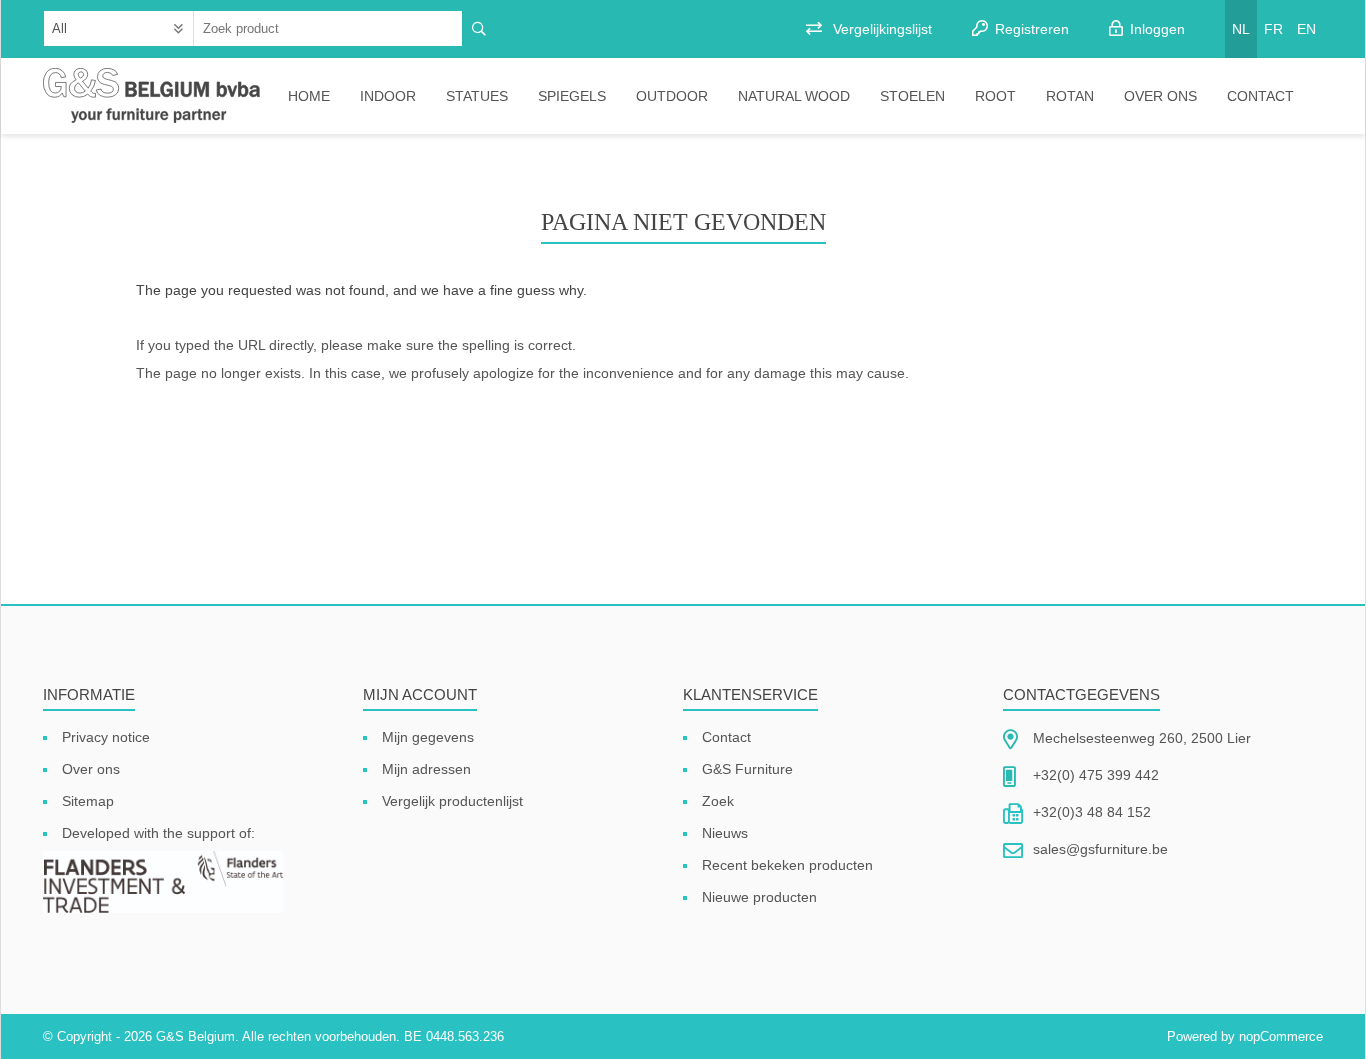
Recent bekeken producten (787, 865)
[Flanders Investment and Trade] (163, 883)
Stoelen (912, 96)
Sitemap (88, 801)
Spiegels (572, 96)
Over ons (1160, 96)
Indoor (388, 96)
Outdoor (672, 96)
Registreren (1032, 29)
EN (1306, 29)
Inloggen (1157, 29)
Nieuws (725, 833)
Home (309, 96)
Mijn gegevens (428, 737)
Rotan (1070, 96)
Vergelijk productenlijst (452, 801)
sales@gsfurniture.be (1100, 849)
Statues (477, 96)
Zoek (718, 801)
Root (995, 96)
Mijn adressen (426, 769)
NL (1241, 29)
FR (1273, 29)
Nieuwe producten (759, 897)
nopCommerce (1281, 1036)
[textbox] (328, 28)
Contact (1260, 96)
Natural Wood (794, 96)
